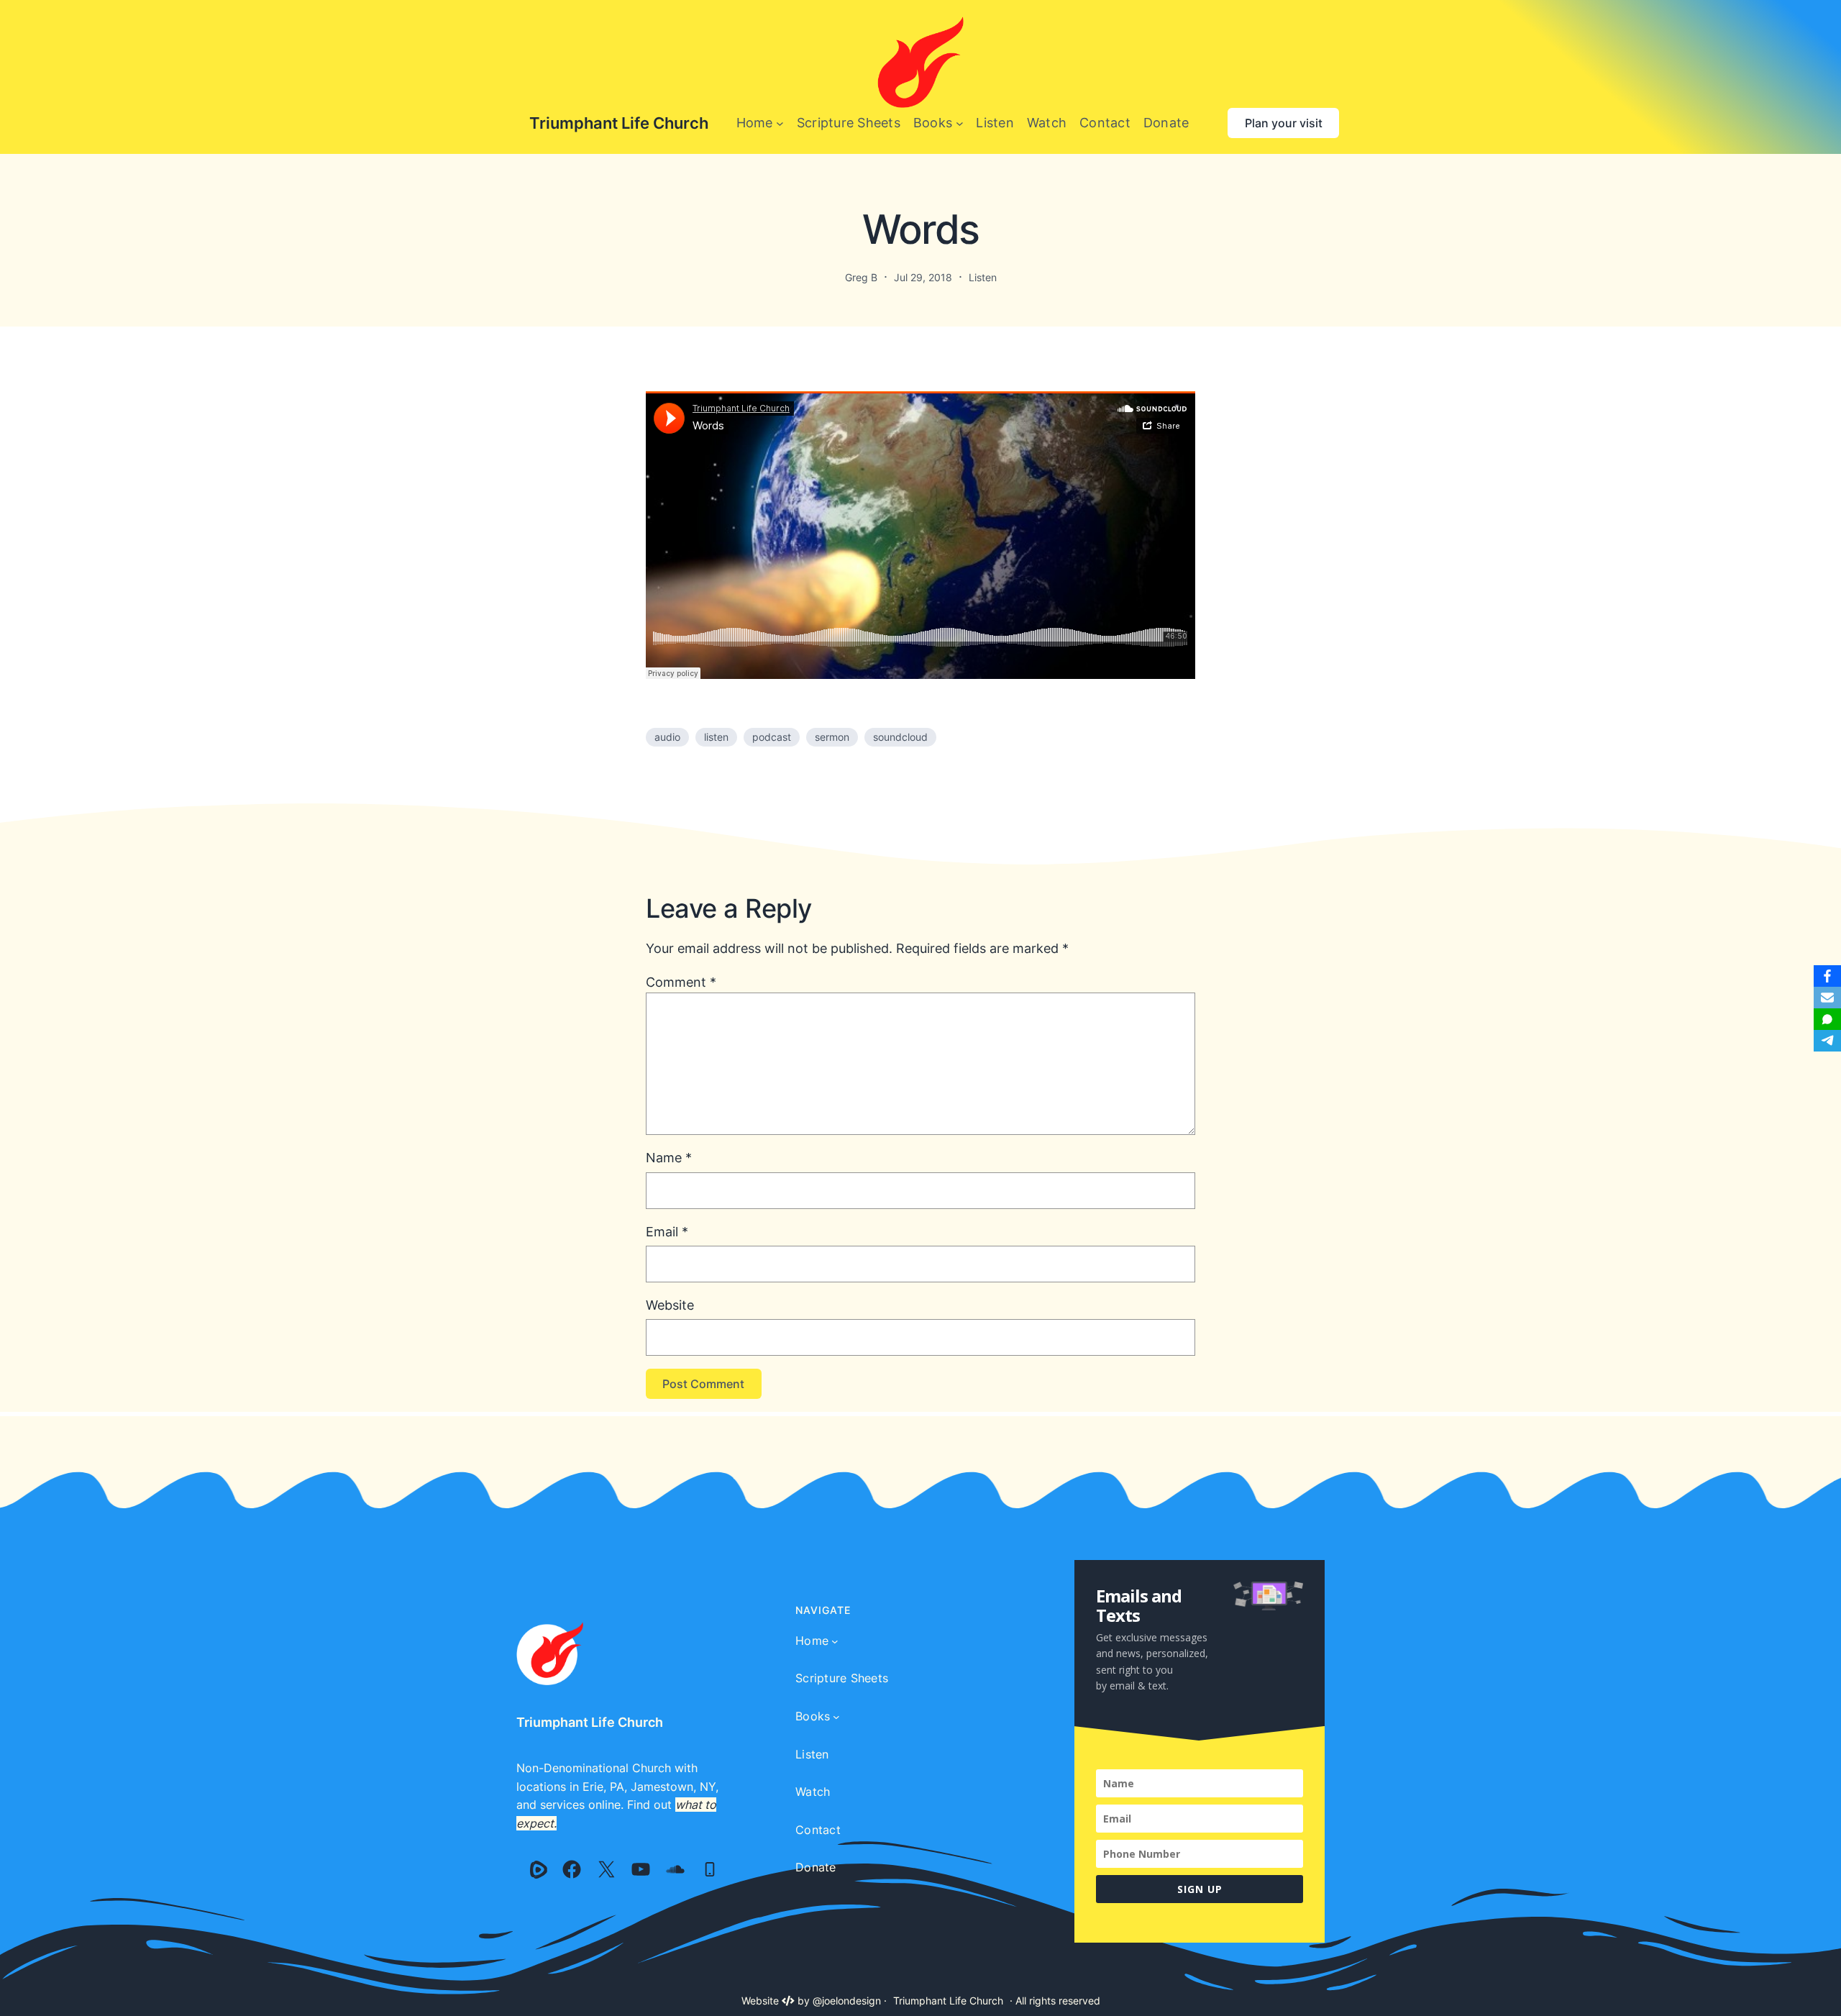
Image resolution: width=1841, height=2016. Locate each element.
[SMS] (1827, 1019)
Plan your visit (1284, 123)
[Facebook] (572, 1869)
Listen (983, 277)
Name (669, 1158)
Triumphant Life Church (619, 123)
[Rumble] (539, 1869)
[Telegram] (1827, 1041)
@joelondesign (847, 2001)
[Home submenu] (780, 123)
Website (670, 1305)
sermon (832, 737)
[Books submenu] (960, 123)
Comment (681, 982)
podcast (772, 737)
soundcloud (900, 737)
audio (667, 737)
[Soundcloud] (675, 1869)
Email (667, 1232)
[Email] (1827, 998)
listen (716, 737)
